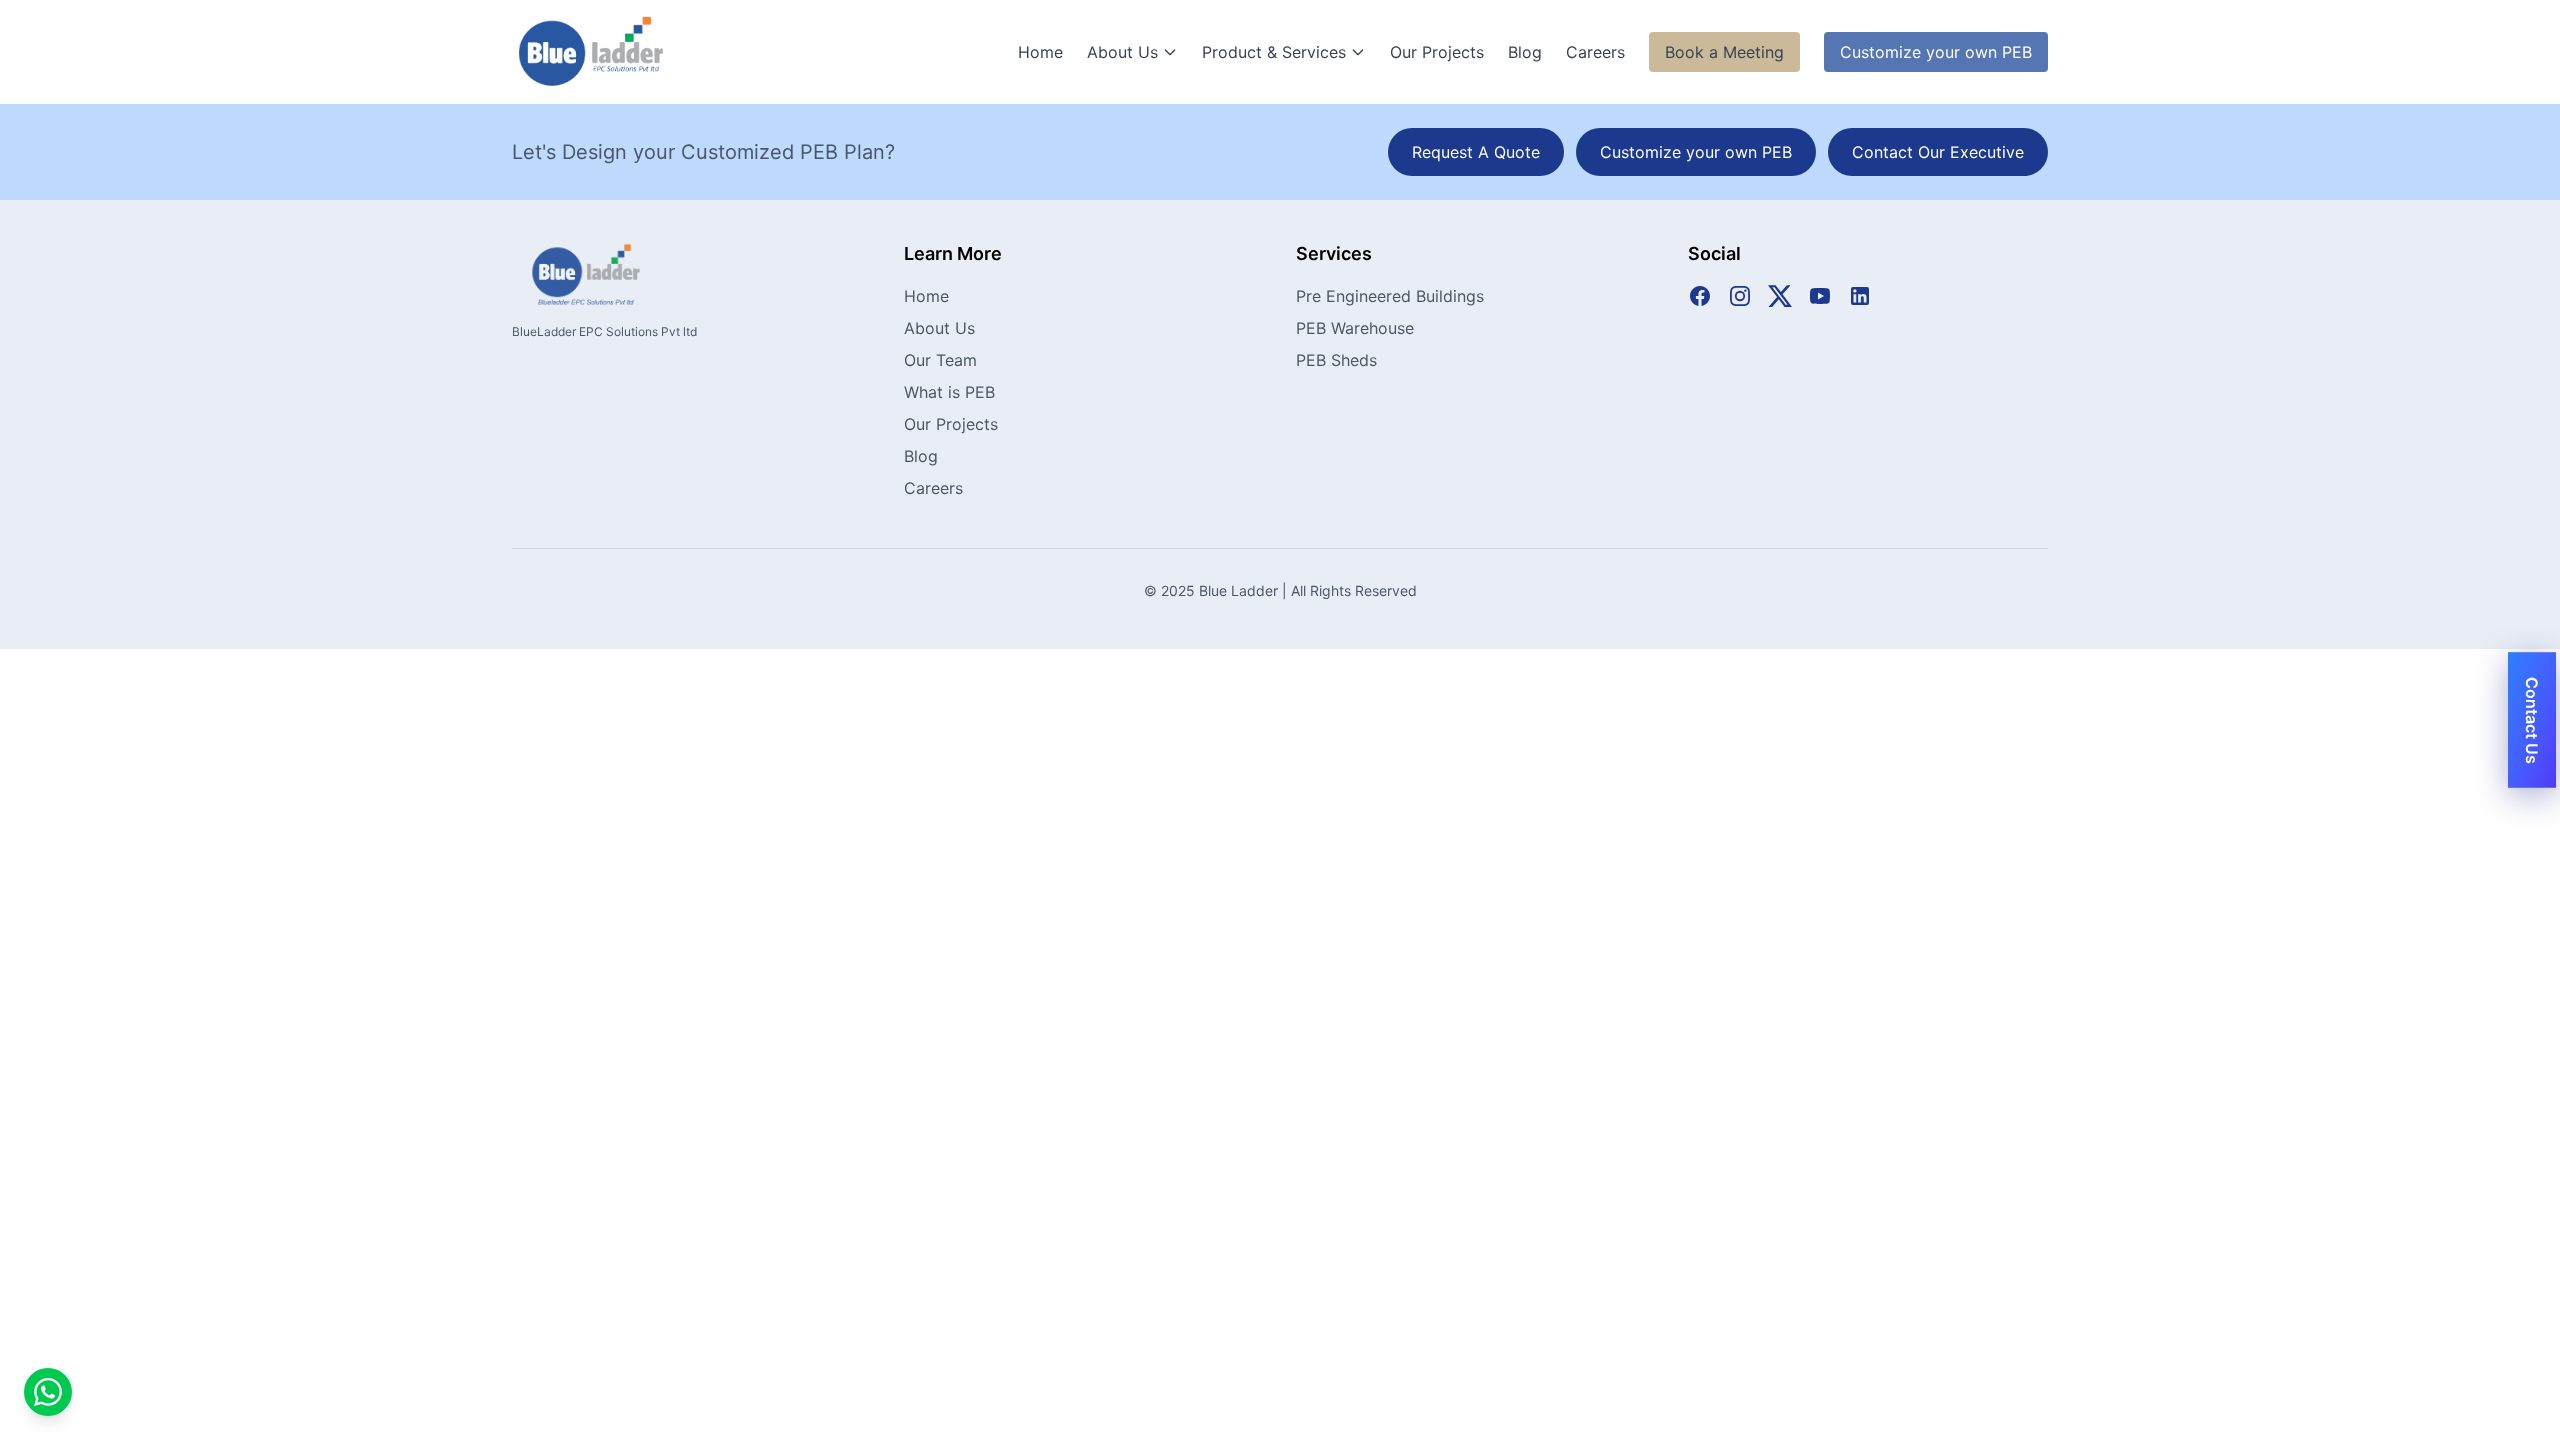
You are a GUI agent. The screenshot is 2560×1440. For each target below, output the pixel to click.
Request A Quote (1476, 152)
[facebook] (1700, 296)
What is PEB (949, 392)
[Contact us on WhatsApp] (48, 1392)
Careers (1595, 52)
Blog (1525, 52)
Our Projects (1437, 52)
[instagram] (1740, 296)
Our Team (940, 360)
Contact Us (2532, 720)
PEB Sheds (1336, 360)
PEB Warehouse (1355, 328)
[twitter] (1780, 296)
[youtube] (1820, 296)
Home (1040, 52)
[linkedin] (1860, 296)
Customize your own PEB (1936, 52)
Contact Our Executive (1938, 152)
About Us (1122, 52)
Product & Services (1274, 52)
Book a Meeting (1724, 52)
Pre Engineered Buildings (1390, 296)
